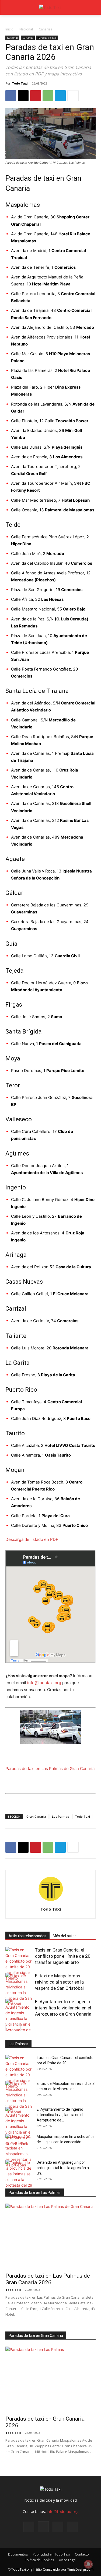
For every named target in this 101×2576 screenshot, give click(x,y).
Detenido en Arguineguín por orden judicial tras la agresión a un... (63, 2168)
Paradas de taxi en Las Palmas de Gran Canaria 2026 (48, 2279)
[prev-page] (9, 2028)
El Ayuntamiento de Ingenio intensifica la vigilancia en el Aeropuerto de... (60, 2115)
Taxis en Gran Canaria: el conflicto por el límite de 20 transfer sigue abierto (63, 1956)
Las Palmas (60, 1816)
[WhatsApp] (48, 96)
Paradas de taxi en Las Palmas (35, 2193)
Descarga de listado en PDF (32, 1539)
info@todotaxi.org (44, 1683)
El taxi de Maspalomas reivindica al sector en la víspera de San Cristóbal (59, 1982)
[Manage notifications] (88, 2564)
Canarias (46, 29)
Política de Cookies (39, 2560)
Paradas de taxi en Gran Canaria (36, 2336)
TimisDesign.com (80, 2569)
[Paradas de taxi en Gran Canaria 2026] (50, 2379)
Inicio (9, 29)
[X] (23, 96)
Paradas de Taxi (47, 38)
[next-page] (17, 2028)
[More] (73, 96)
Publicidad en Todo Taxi (51, 2554)
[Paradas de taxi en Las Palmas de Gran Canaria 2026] (50, 2236)
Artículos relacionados (27, 1936)
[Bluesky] (72, 2527)
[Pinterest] (36, 96)
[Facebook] (11, 96)
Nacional (26, 29)
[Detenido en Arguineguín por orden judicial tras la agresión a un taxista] (19, 2177)
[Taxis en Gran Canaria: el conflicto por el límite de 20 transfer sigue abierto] (19, 1964)
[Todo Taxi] (50, 7)
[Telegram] (60, 96)
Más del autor (64, 1936)
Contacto (82, 2554)
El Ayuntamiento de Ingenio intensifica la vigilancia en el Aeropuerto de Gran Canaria (63, 2008)
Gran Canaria (36, 1816)
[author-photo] (51, 1902)
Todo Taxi (20, 83)
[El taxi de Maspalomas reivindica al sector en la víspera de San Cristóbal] (19, 1990)
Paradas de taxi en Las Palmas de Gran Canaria (50, 1769)
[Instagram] (43, 2527)
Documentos (18, 2554)
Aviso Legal (68, 2560)
